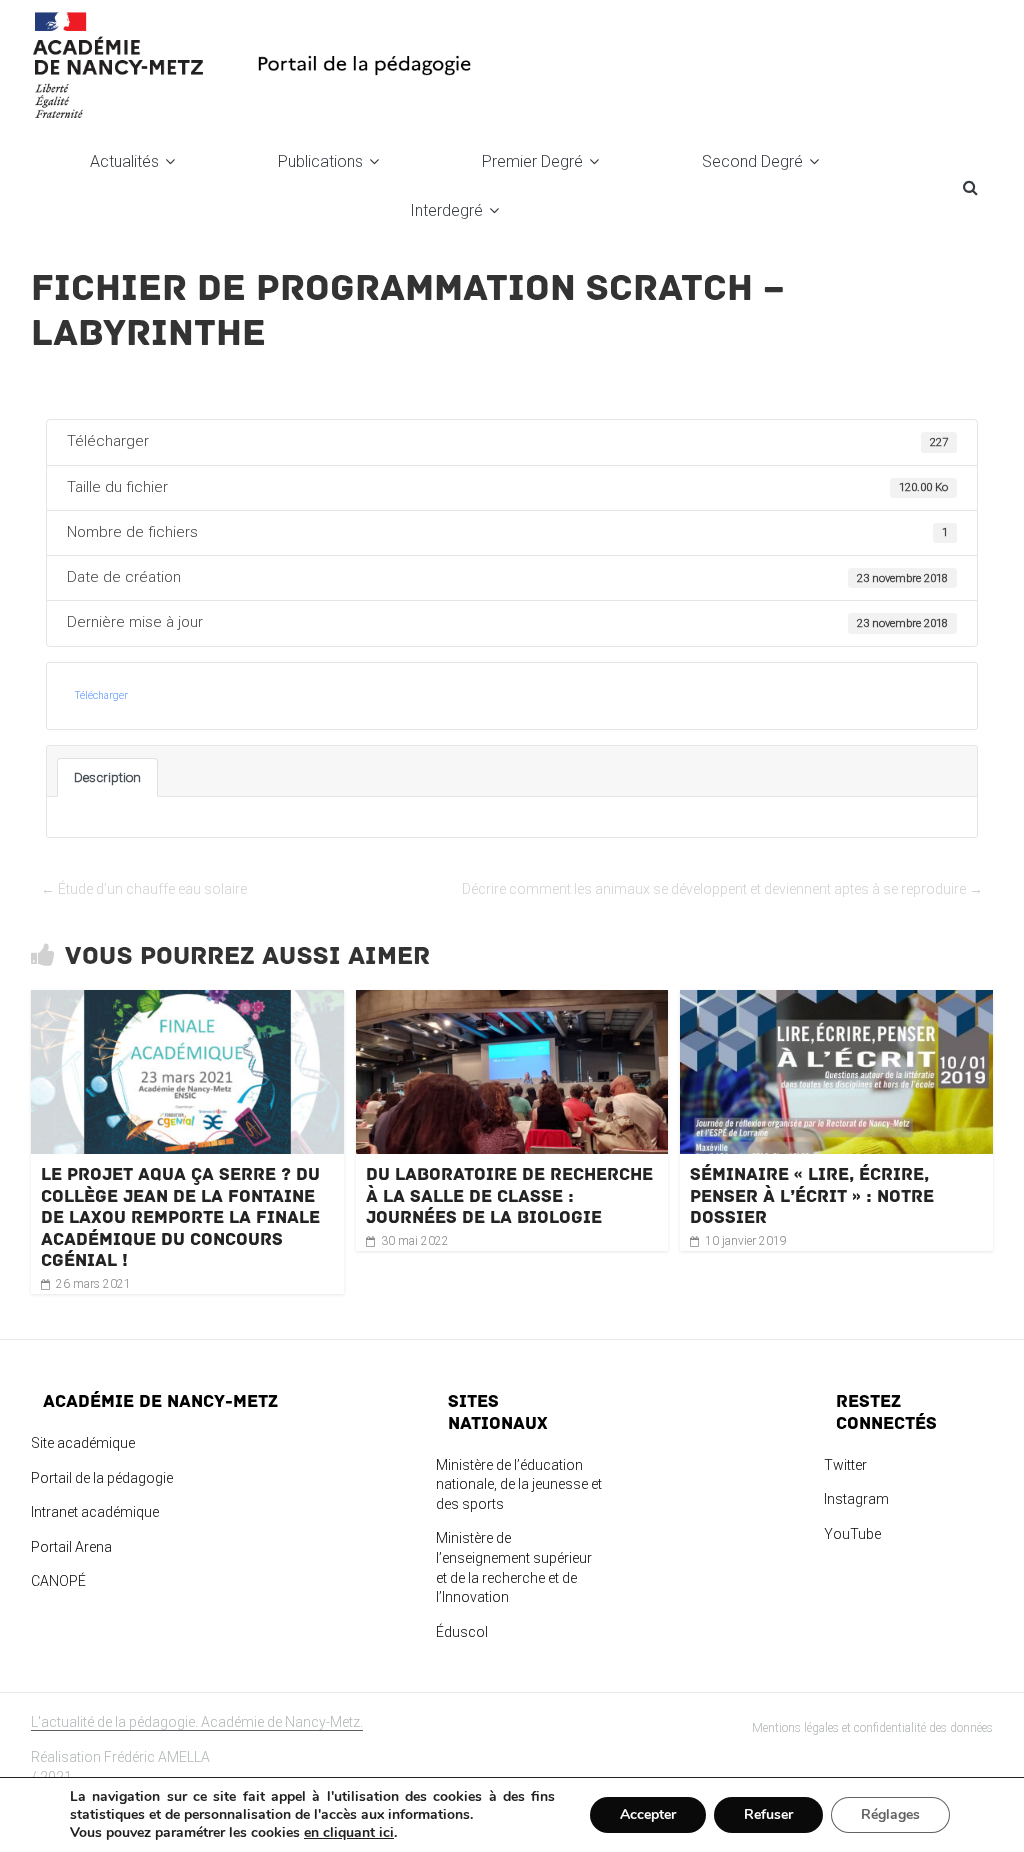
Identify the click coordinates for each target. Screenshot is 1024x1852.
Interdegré (446, 210)
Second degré (752, 161)
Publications (320, 161)
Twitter (845, 1465)
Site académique (83, 1443)
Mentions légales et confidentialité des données (872, 1728)
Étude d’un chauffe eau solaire (144, 889)
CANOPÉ (58, 1581)
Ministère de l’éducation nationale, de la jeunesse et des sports (519, 1484)
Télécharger (101, 695)
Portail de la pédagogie (102, 1478)
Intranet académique (95, 1512)
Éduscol (462, 1632)
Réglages (890, 1814)
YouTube (852, 1534)
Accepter (648, 1814)
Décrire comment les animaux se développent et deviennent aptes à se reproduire (722, 889)
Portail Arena (71, 1547)
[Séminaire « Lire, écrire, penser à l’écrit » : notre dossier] (836, 1001)
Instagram (856, 1499)
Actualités (124, 161)
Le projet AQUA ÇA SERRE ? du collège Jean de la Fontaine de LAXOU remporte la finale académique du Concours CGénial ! (180, 1217)
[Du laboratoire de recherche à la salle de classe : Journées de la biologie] (512, 1001)
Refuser (768, 1814)
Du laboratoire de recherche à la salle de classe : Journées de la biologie (509, 1195)
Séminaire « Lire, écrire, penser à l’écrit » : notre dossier (812, 1195)
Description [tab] (107, 777)
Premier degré (532, 161)
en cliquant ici (349, 1833)
